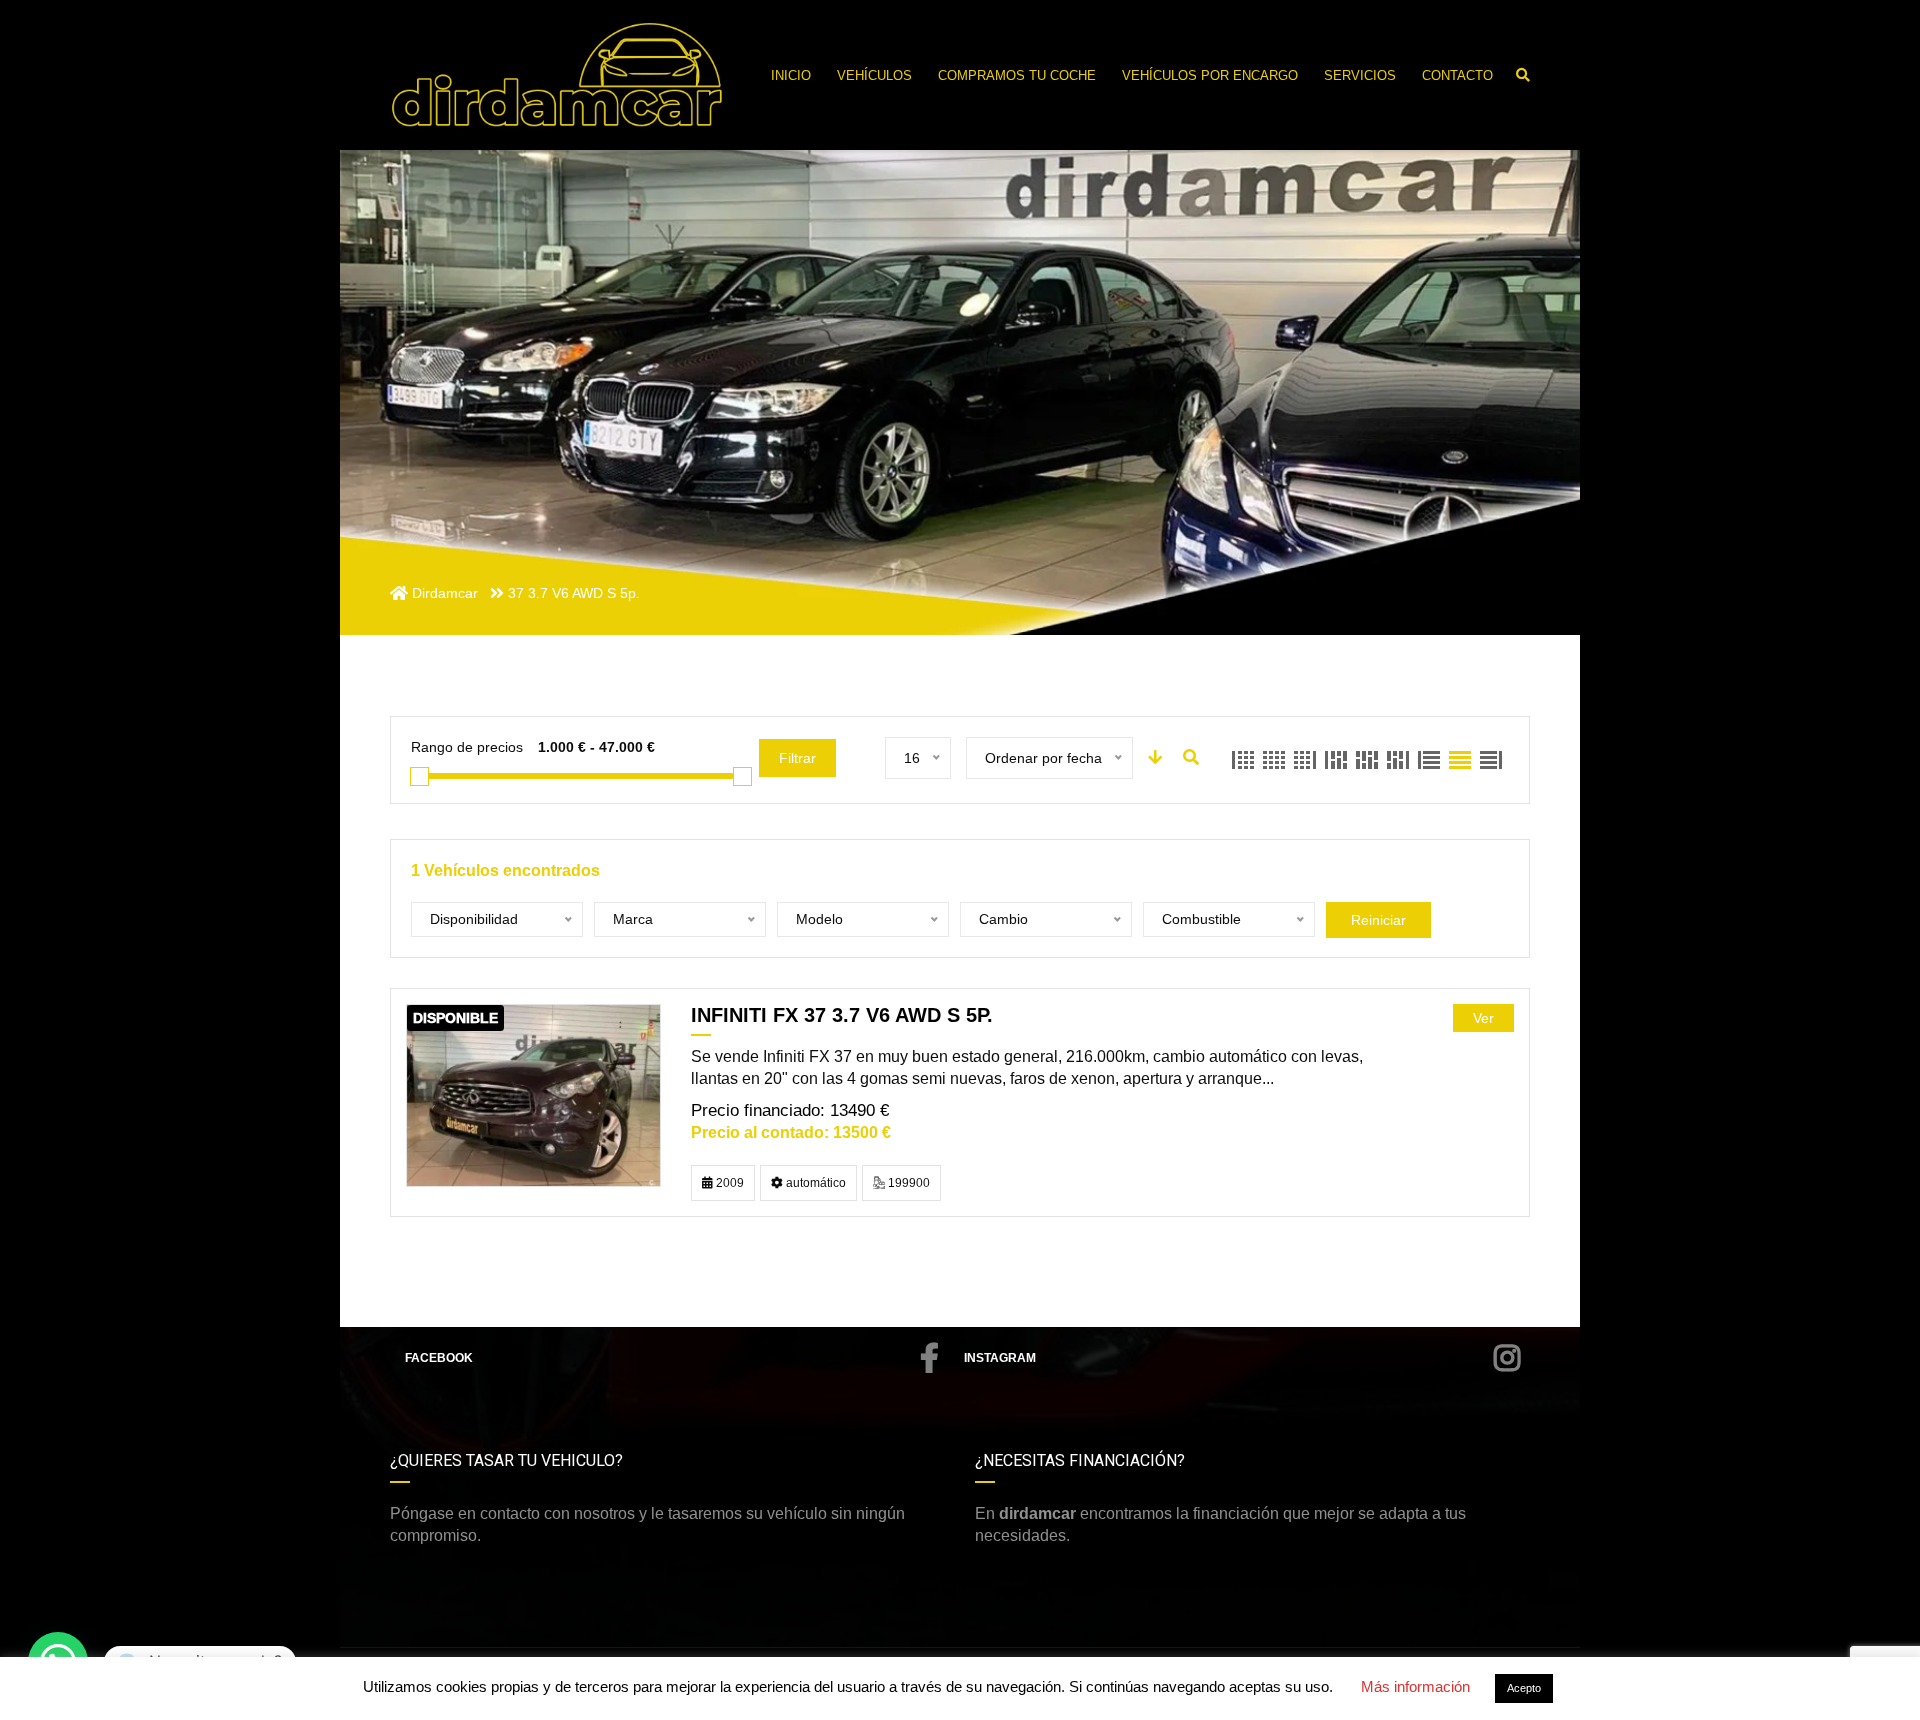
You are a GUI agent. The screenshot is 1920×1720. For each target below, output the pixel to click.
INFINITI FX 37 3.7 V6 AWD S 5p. (842, 1015)
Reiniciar (1378, 920)
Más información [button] (1415, 1686)
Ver (1483, 1018)
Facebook (439, 1358)
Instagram (1000, 1358)
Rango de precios (467, 747)
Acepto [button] (1524, 1688)
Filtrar (797, 758)
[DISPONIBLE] (533, 1094)
